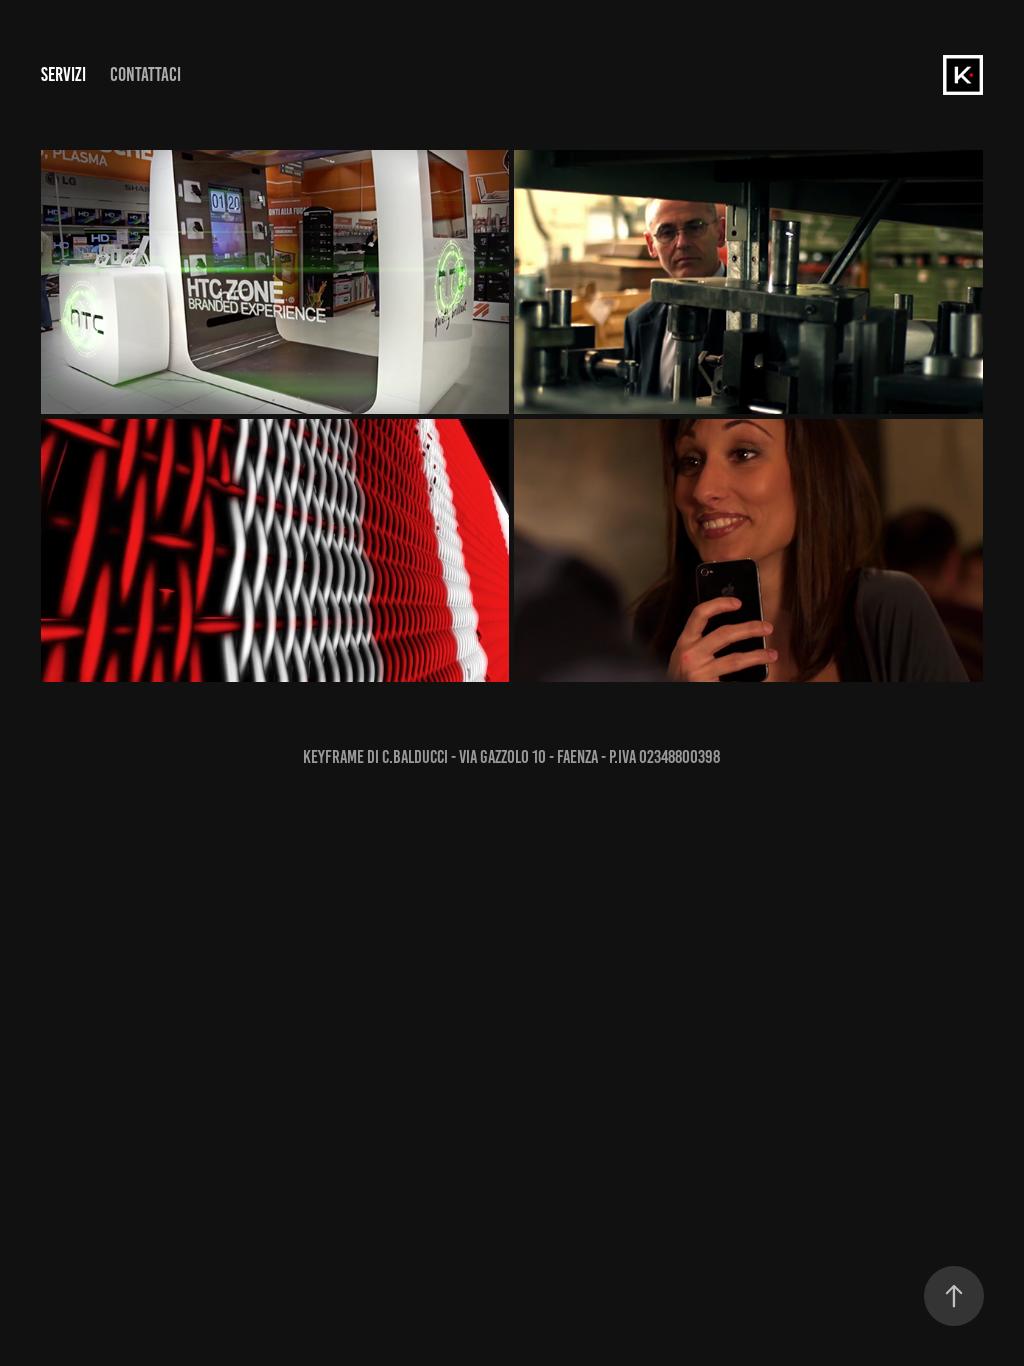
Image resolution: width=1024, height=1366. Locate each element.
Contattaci (145, 74)
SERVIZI (63, 74)
